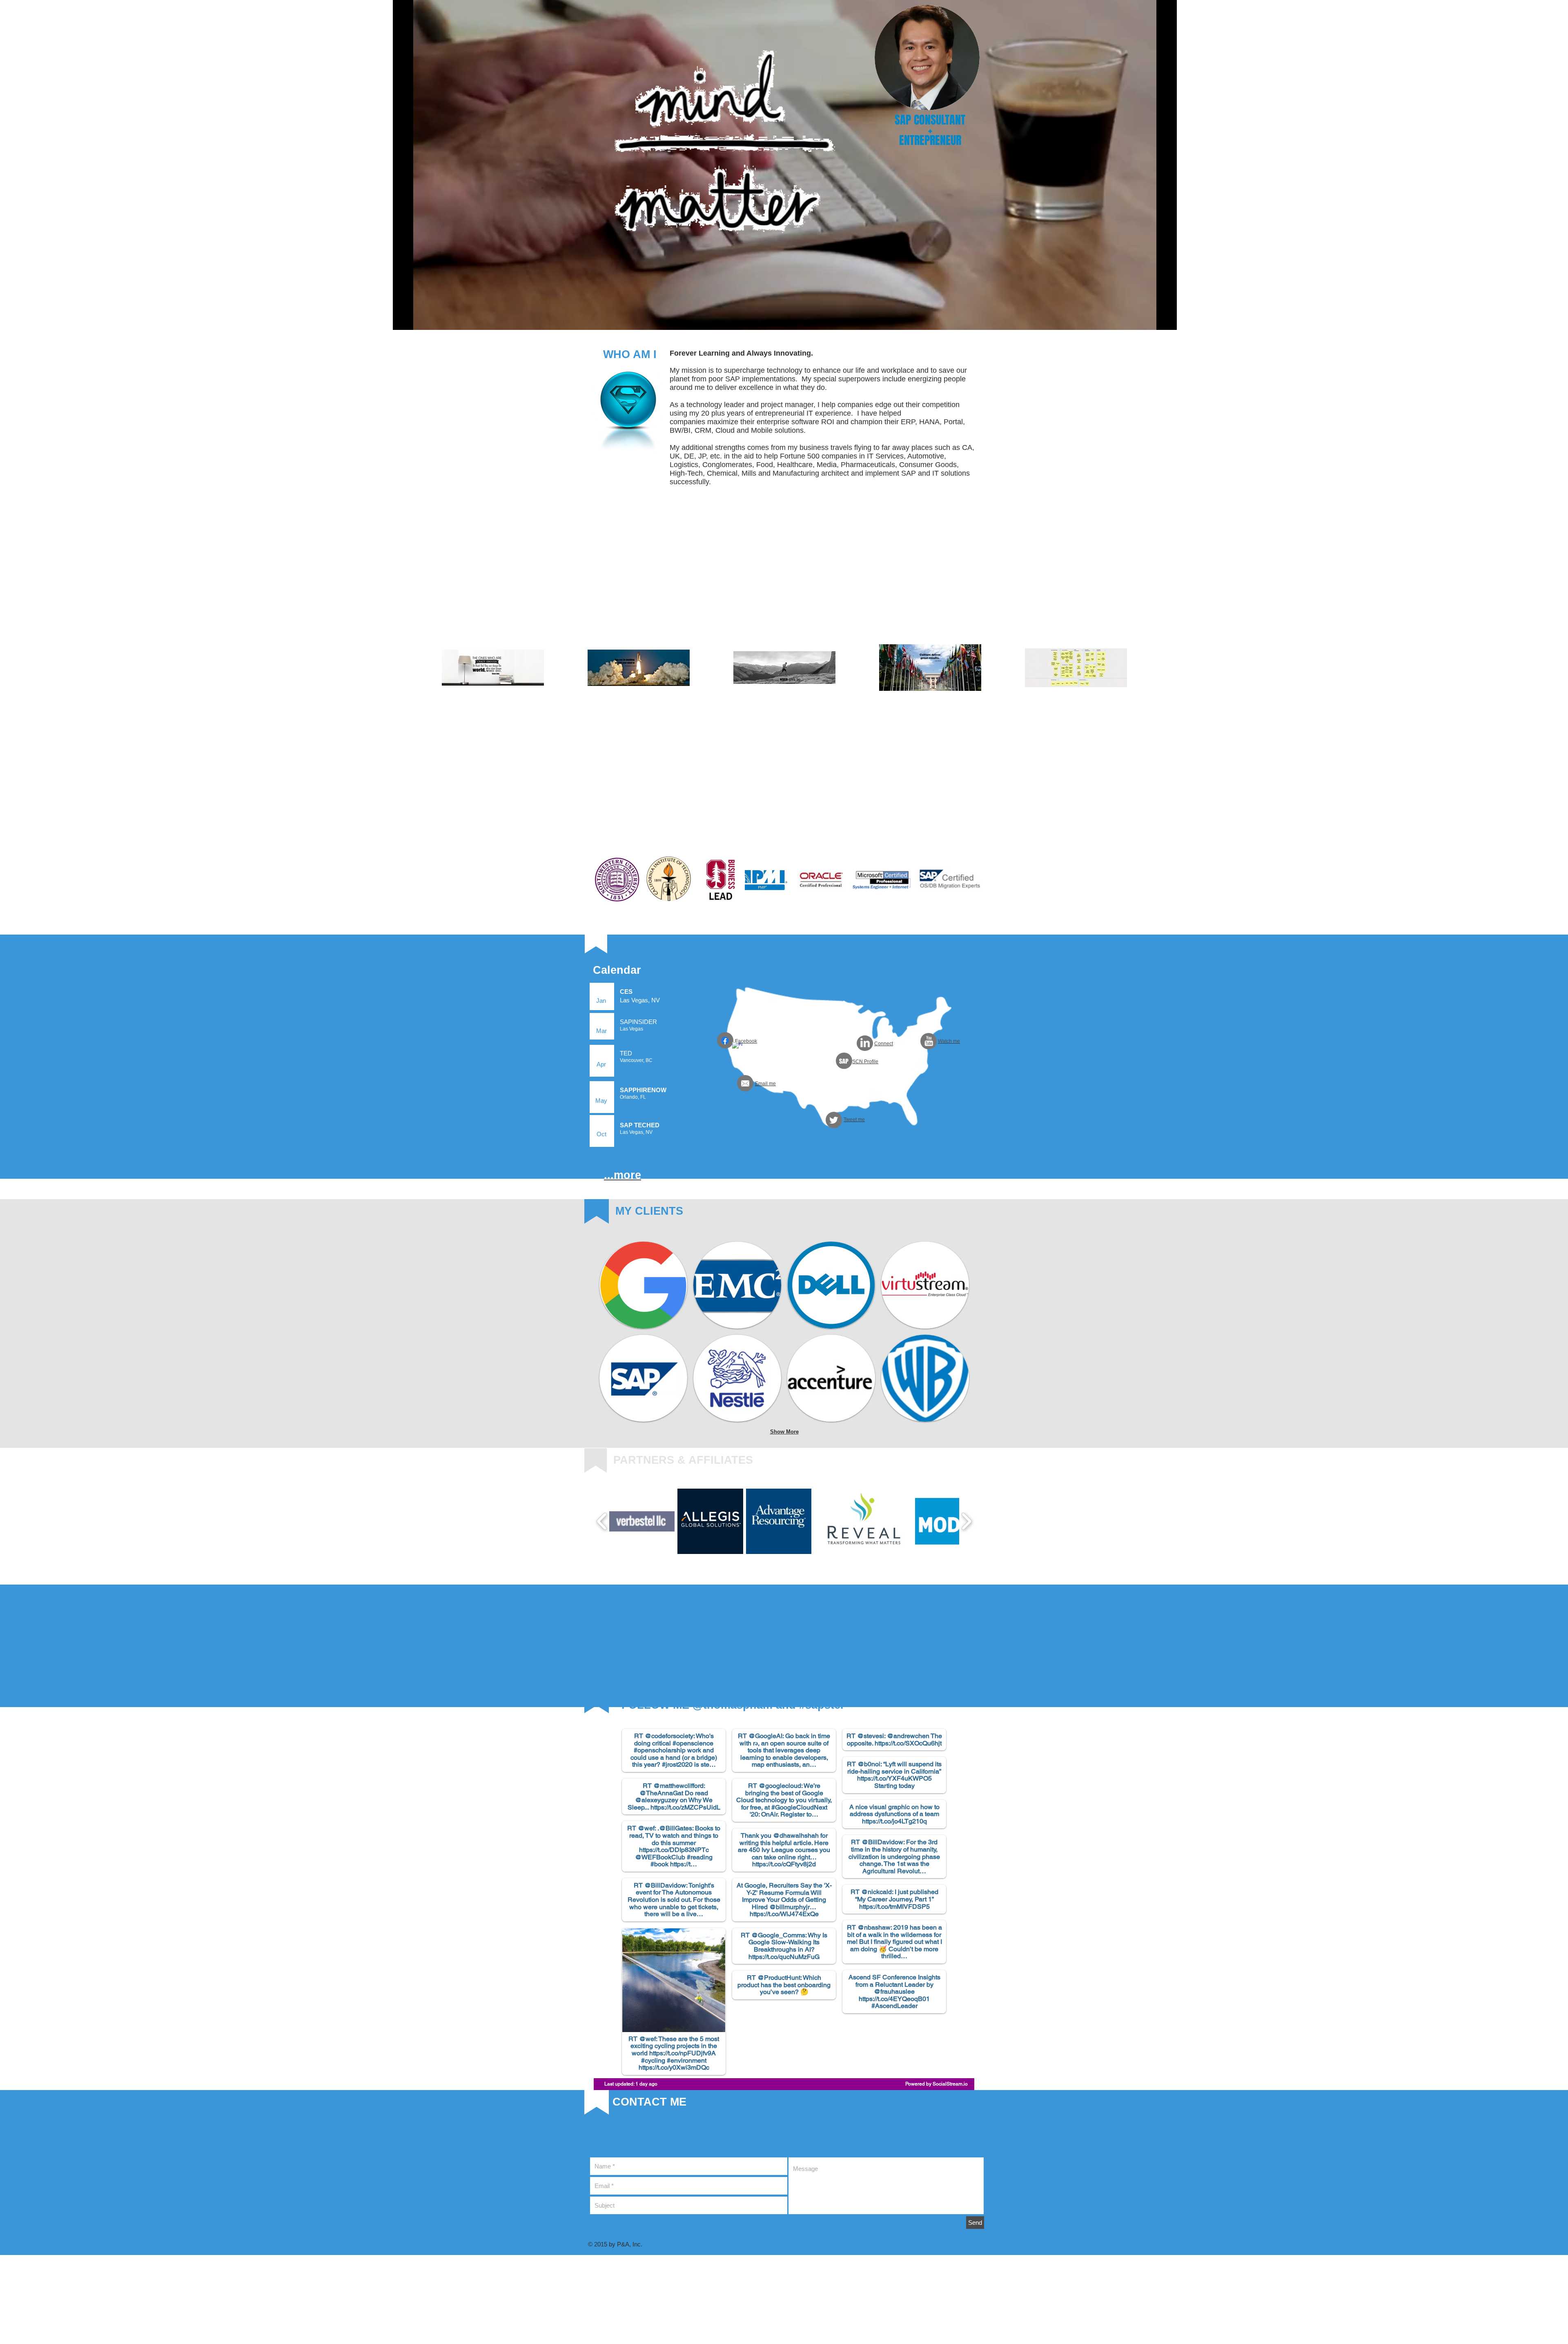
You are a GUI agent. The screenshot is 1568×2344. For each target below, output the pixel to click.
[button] (642, 1521)
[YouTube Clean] (929, 1041)
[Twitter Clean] (834, 1120)
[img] (643, 1285)
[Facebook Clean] (737, 1047)
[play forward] (966, 1521)
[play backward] (602, 1521)
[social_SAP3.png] (844, 1061)
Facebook (746, 1041)
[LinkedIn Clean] (865, 1043)
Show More (784, 1432)
